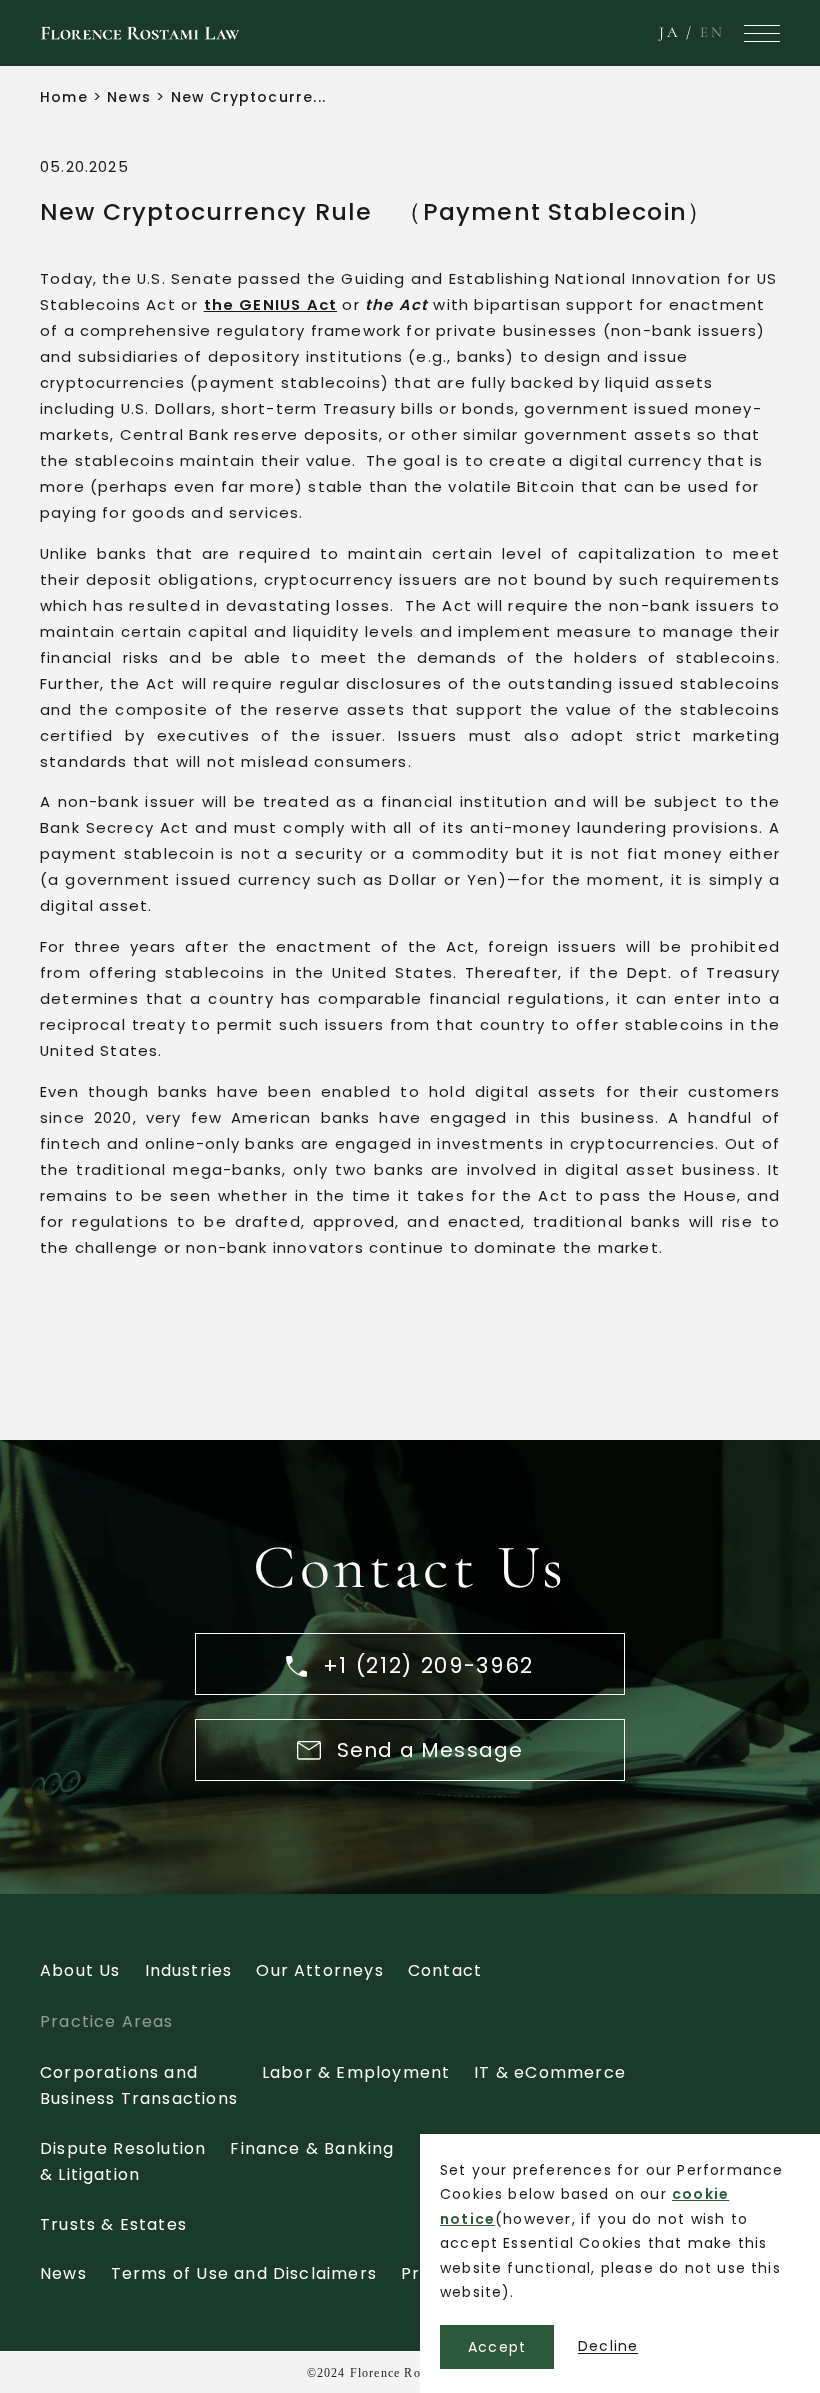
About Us (80, 1970)
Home (64, 97)
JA (669, 32)
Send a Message (430, 1750)
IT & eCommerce (550, 2072)
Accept (497, 2347)
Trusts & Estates (113, 2224)
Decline (608, 2346)
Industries (189, 1970)
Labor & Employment (356, 2072)
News (129, 97)
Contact (445, 1970)
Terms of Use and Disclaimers (244, 2273)
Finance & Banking (312, 2148)
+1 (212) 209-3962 (424, 1665)
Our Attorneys (319, 1970)
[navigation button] (762, 33)
